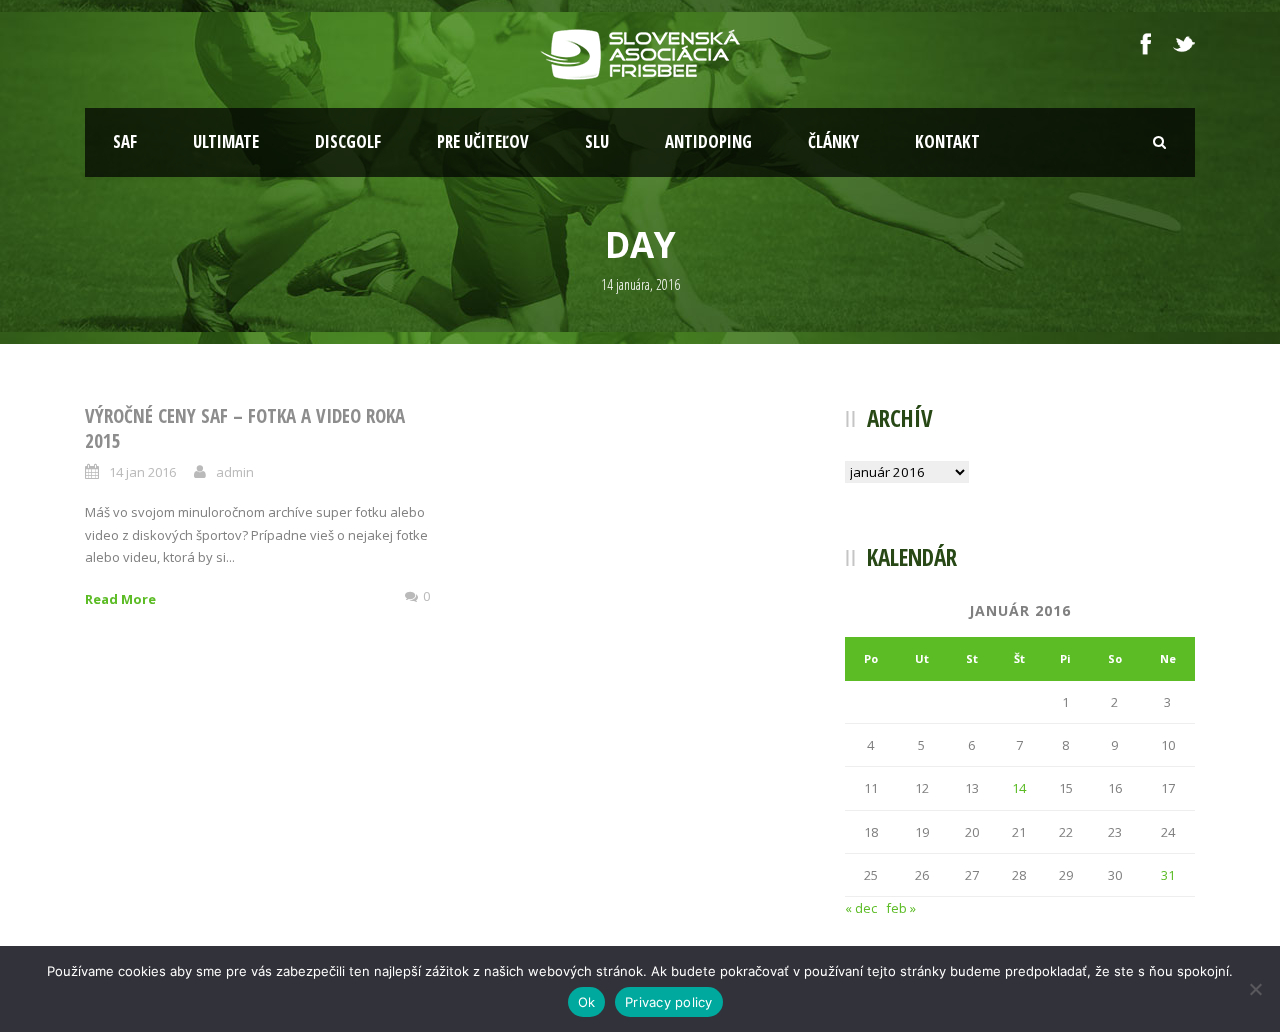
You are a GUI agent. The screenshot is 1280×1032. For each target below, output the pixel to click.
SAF (125, 141)
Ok (587, 1002)
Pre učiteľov (483, 141)
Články (833, 141)
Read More (120, 599)
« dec (861, 908)
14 (1019, 788)
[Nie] (1255, 989)
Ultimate (226, 141)
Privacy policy (669, 1002)
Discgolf (348, 141)
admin (235, 472)
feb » (901, 908)
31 (1168, 875)
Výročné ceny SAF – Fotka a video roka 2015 (245, 428)
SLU (597, 141)
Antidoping (708, 141)
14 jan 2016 (142, 472)
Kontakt (947, 141)
